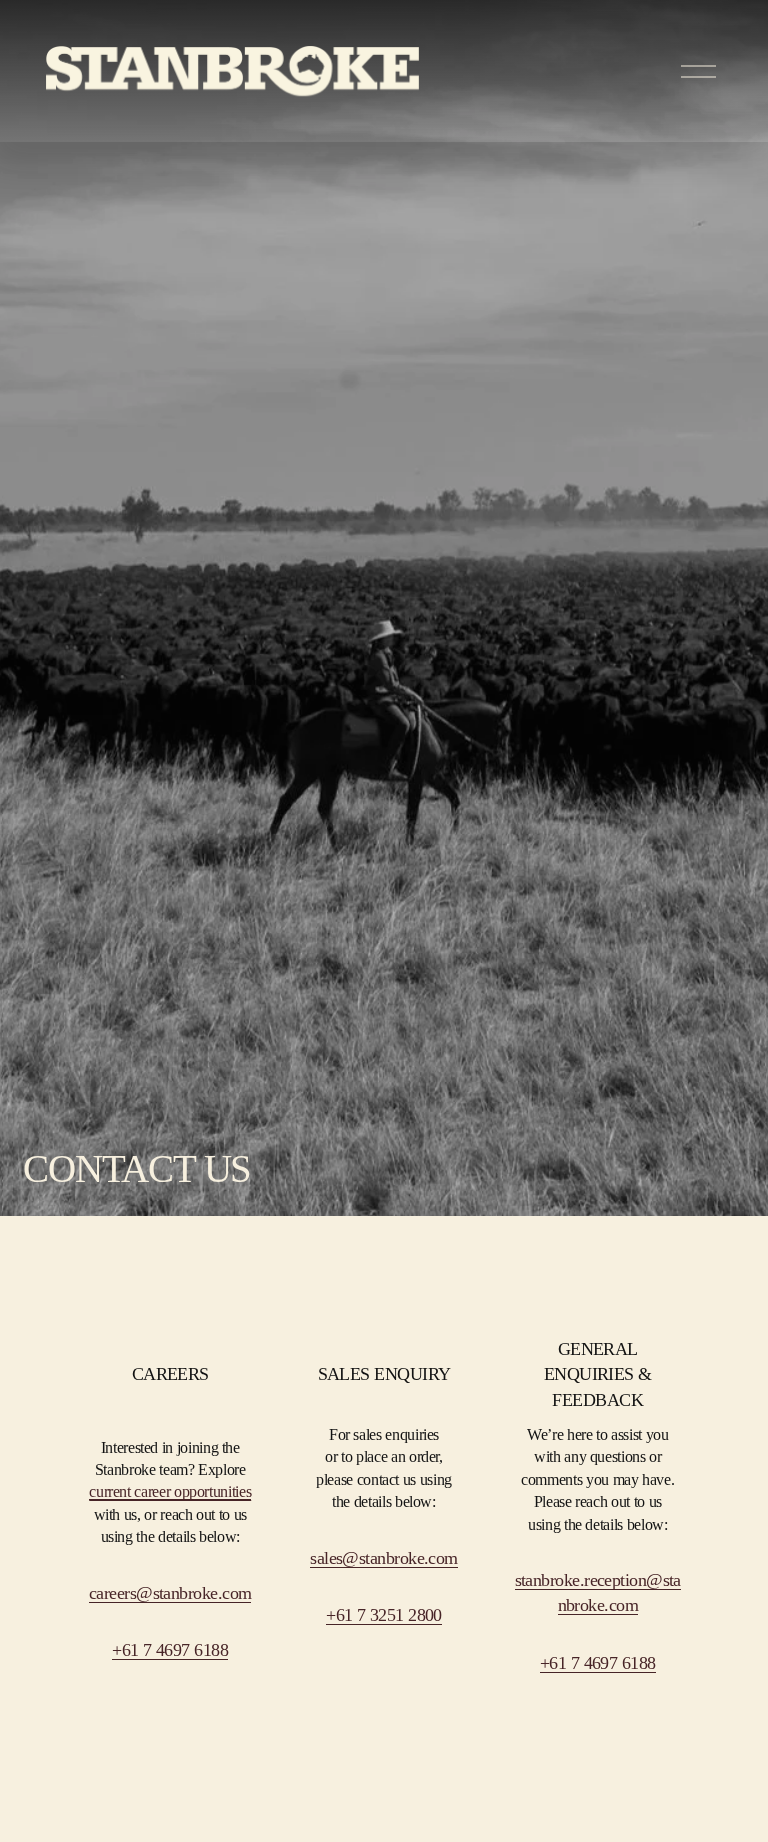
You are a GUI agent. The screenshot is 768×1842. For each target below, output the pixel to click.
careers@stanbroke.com (170, 1593)
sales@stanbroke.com (384, 1558)
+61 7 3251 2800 (384, 1615)
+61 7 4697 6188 (598, 1663)
